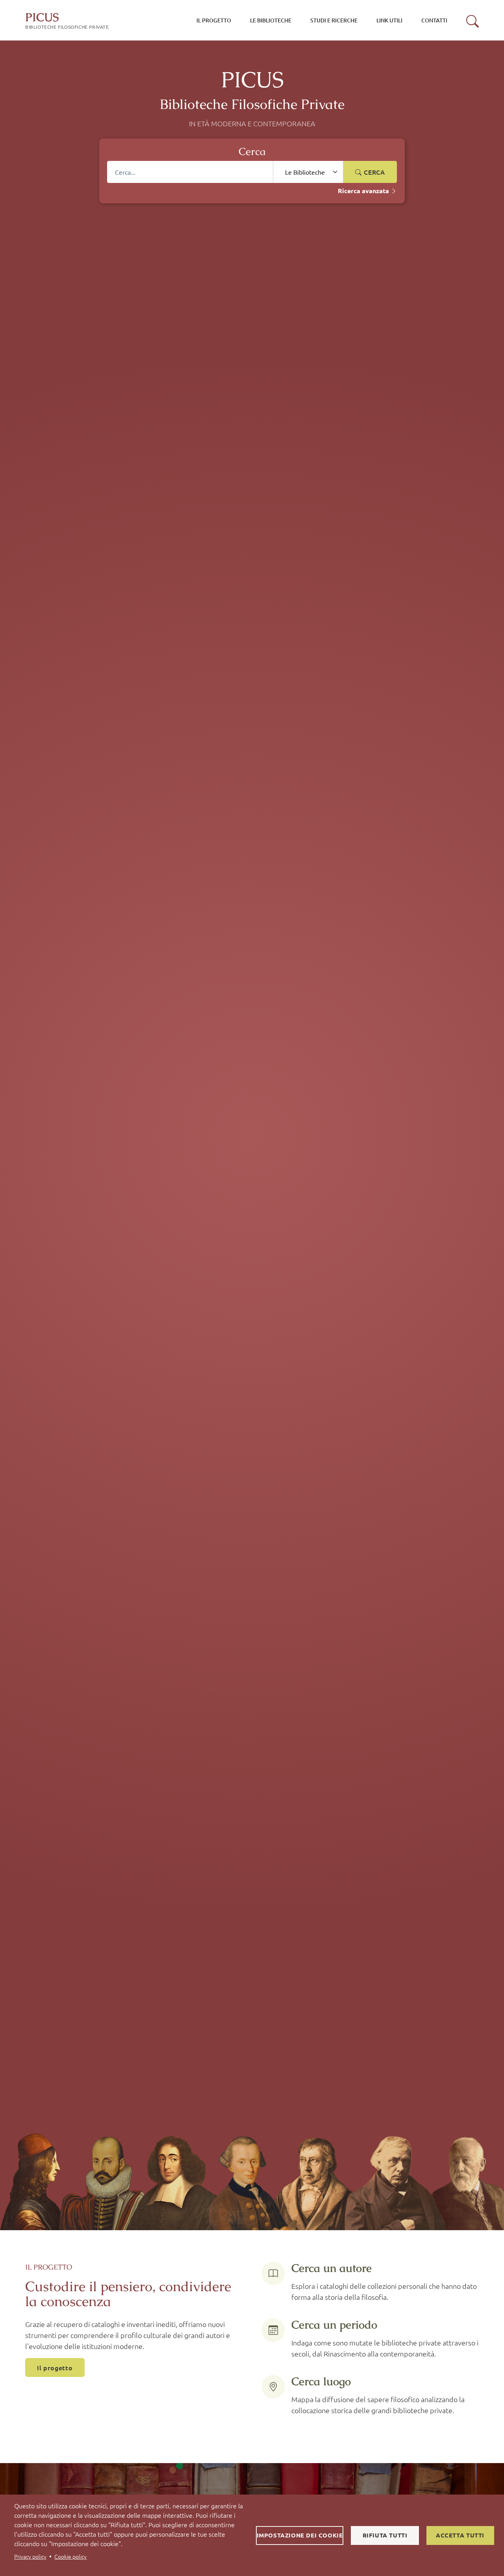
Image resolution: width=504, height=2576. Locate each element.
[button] (472, 21)
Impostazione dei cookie (300, 2535)
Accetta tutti (460, 2535)
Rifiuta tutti (385, 2535)
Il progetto (55, 2367)
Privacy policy (30, 2556)
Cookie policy (70, 2556)
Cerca (373, 172)
